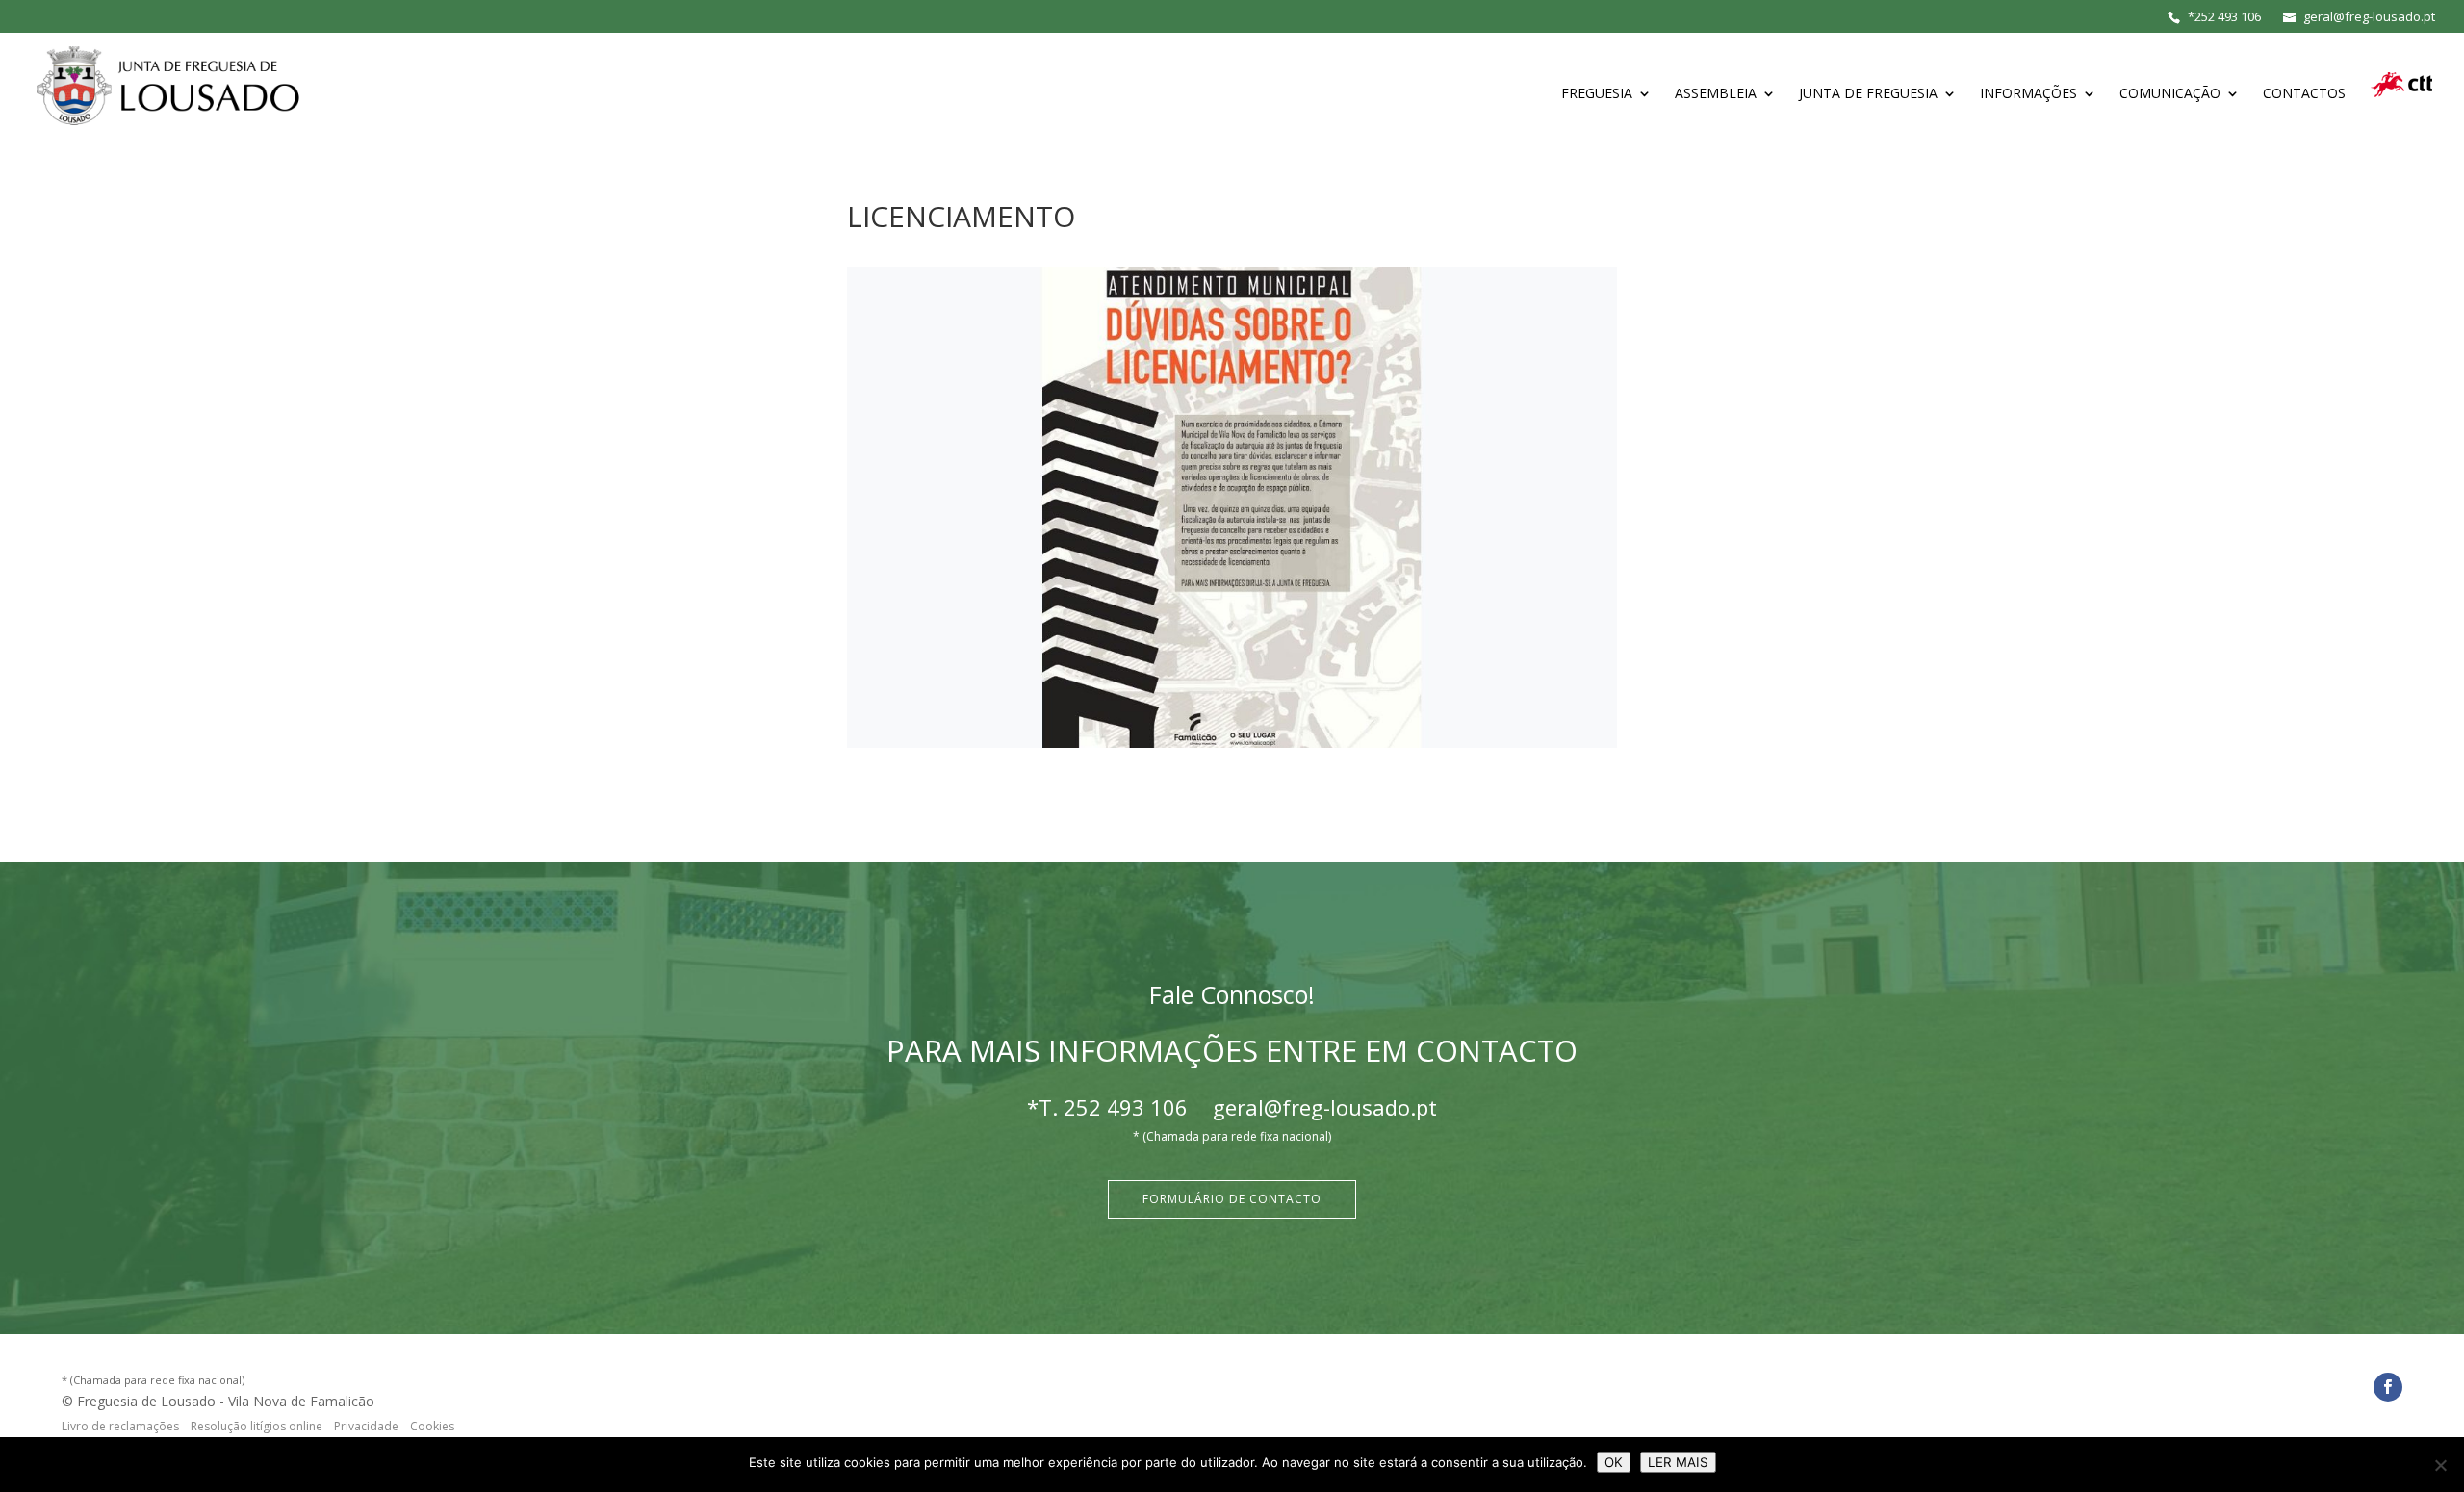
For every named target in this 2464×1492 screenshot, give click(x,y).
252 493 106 (2228, 16)
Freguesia (1597, 94)
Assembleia (1716, 94)
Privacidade (366, 1426)
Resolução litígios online (257, 1426)
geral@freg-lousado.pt (1325, 1107)
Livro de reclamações (120, 1426)
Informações (2028, 94)
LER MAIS (1678, 1462)
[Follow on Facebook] (2388, 1387)
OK (1614, 1462)
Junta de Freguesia (1868, 94)
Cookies (432, 1426)
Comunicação (2170, 94)
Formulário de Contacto (1232, 1199)
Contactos (2304, 94)
